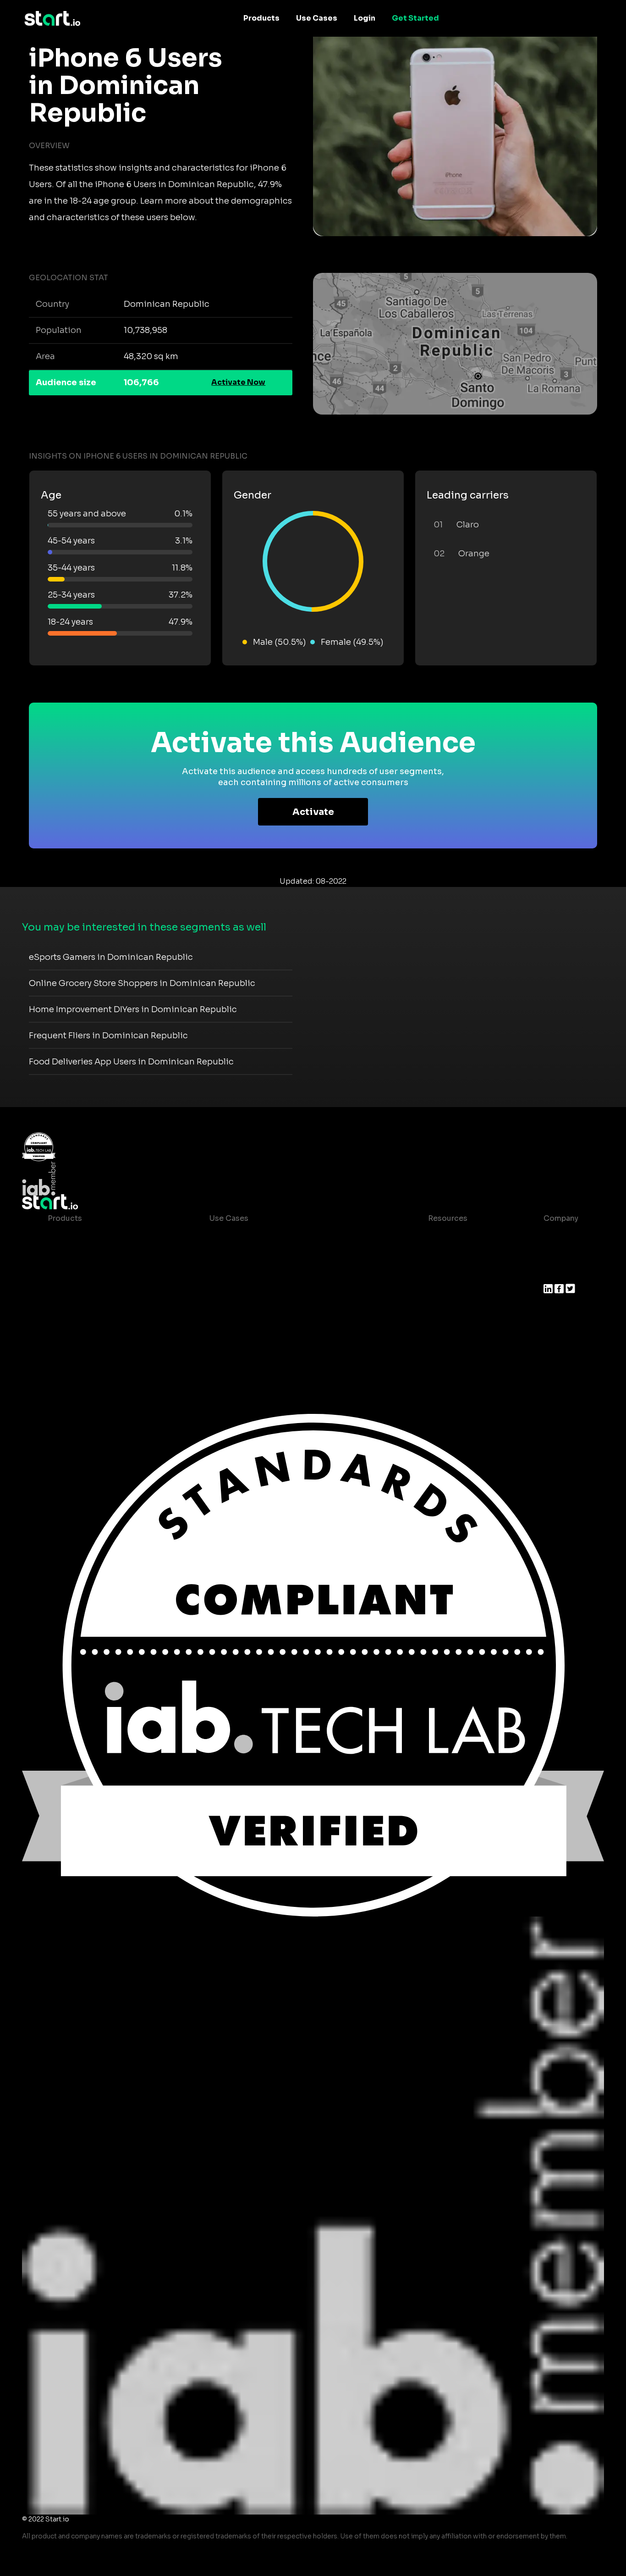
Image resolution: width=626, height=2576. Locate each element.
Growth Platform (79, 1310)
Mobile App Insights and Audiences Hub (284, 1255)
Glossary (437, 1273)
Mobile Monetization (248, 1292)
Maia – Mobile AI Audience (97, 1237)
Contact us (441, 1310)
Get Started (415, 18)
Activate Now (238, 382)
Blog (429, 1255)
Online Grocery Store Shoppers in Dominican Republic (142, 983)
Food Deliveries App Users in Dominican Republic (131, 1062)
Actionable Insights (84, 1347)
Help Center (443, 1328)
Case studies (445, 1237)
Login (365, 18)
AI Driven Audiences (85, 1273)
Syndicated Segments (89, 1292)
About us (560, 1237)
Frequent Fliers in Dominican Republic (108, 1036)
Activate (313, 812)
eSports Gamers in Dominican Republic (111, 957)
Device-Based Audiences (95, 1255)
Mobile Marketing (242, 1273)
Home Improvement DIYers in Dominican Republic (133, 1009)
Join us (557, 1255)
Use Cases (317, 18)
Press (554, 1273)
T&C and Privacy (450, 1292)
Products (261, 18)
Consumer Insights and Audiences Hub (282, 1237)
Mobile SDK (69, 1328)
